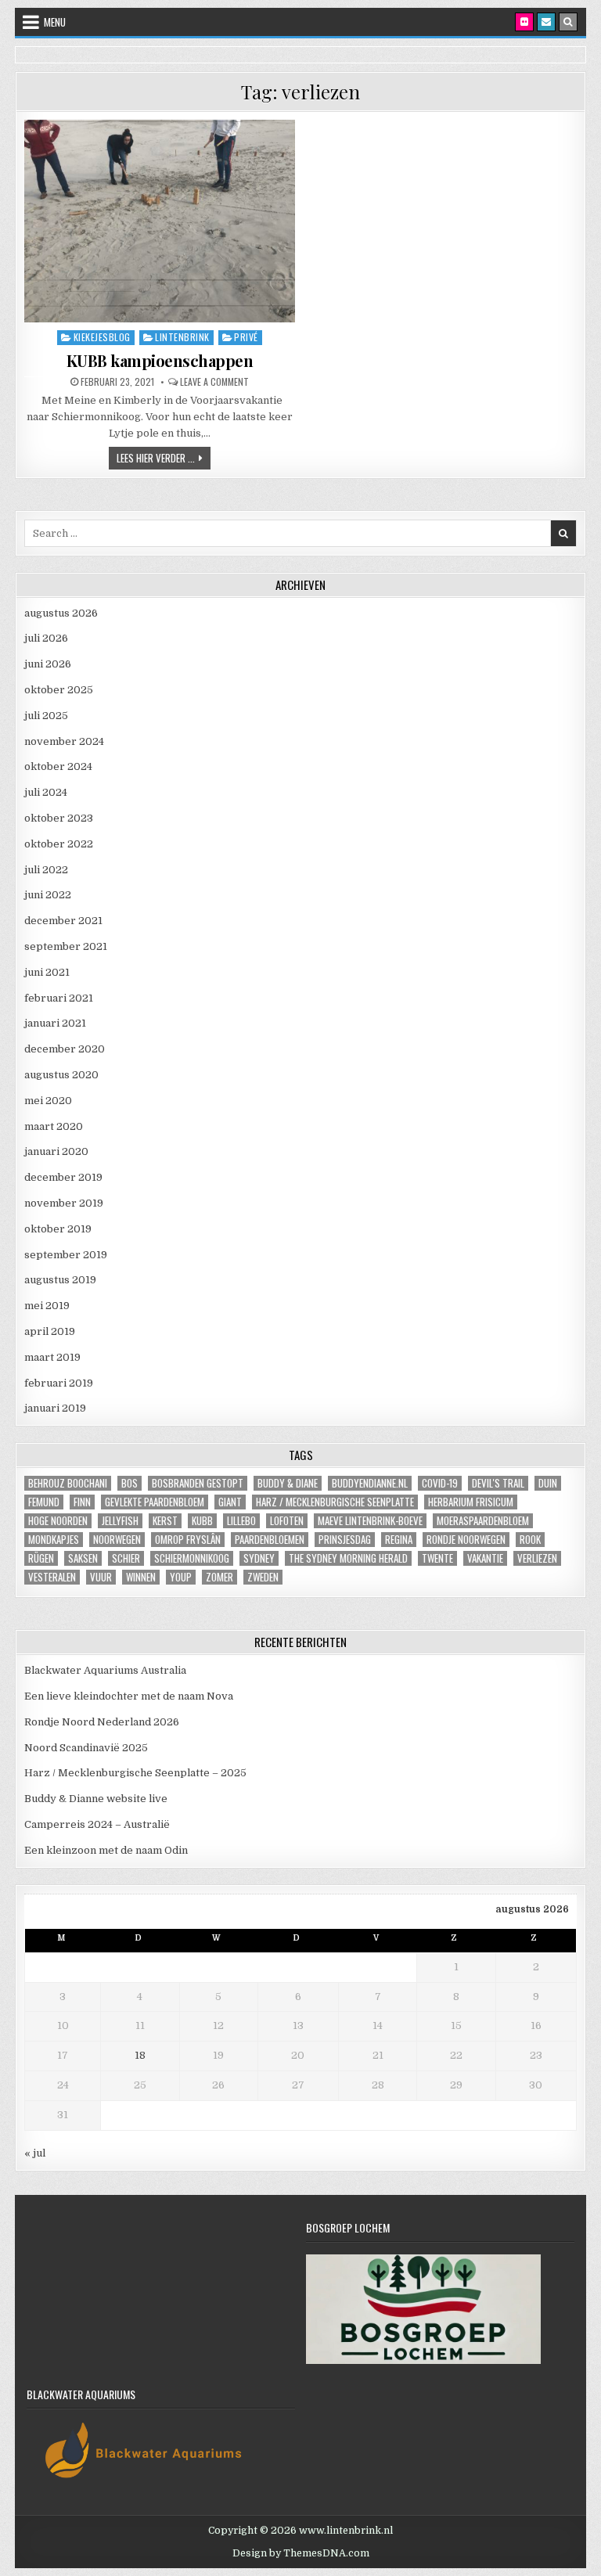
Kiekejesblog (102, 337)
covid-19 (440, 1483)
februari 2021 (59, 998)
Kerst (165, 1521)
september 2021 (66, 946)
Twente (437, 1558)
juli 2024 (46, 792)
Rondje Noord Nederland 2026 (102, 1722)
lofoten (287, 1521)
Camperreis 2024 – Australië (97, 1824)
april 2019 (50, 1331)
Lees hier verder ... (164, 457)
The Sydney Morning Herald (348, 1558)
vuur (101, 1577)
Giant (230, 1502)
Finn (82, 1502)
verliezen (537, 1558)
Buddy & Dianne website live (96, 1799)
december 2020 (65, 1049)
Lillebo (241, 1521)
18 (140, 2055)
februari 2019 (59, 1383)
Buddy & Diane (288, 1483)
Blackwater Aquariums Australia (105, 1670)
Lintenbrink (182, 337)
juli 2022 (46, 870)
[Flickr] (524, 22)
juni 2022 (48, 895)
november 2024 (64, 741)
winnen (141, 1577)
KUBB (202, 1521)
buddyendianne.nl (370, 1483)
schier (126, 1558)
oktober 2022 (59, 844)
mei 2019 (47, 1306)
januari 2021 (55, 1023)
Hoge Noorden (58, 1521)
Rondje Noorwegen (466, 1540)
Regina (399, 1540)
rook (530, 1540)
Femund (44, 1502)
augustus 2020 (61, 1075)
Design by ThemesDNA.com (301, 2553)
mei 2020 (48, 1101)
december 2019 (63, 1177)
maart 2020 (54, 1126)
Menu (55, 22)
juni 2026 (48, 664)
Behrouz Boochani (68, 1483)
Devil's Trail (498, 1483)
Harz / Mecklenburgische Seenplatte (335, 1502)
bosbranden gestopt (198, 1483)
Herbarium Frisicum (471, 1502)
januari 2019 (55, 1408)
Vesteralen (52, 1577)
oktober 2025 (59, 690)
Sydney (259, 1558)
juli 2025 (46, 716)
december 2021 (63, 921)
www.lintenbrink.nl (346, 2531)
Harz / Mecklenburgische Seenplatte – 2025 (135, 1773)
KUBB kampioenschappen (160, 360)
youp (181, 1577)
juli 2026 (46, 638)
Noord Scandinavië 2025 (86, 1748)
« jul (35, 2153)
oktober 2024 (58, 766)
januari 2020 (56, 1151)
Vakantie (485, 1558)
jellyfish (120, 1521)
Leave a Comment (214, 382)
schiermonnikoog (192, 1558)
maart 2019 (52, 1357)
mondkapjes (54, 1540)
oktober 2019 (58, 1229)
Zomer (220, 1577)
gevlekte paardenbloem (155, 1502)
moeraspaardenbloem (483, 1521)
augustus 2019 (60, 1280)
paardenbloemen (270, 1540)
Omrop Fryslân (188, 1540)
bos (130, 1483)
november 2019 (64, 1203)
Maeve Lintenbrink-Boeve (370, 1521)
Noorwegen (117, 1540)
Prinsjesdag (345, 1540)
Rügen (41, 1558)
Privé (246, 337)
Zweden (263, 1577)
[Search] (568, 22)
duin (548, 1483)
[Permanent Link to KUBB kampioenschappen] (160, 221)
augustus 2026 (61, 613)
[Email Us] (546, 22)
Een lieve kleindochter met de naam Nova (129, 1696)
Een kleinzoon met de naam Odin (106, 1850)
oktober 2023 (59, 818)
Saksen (83, 1558)
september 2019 (66, 1255)
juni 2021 (47, 972)
